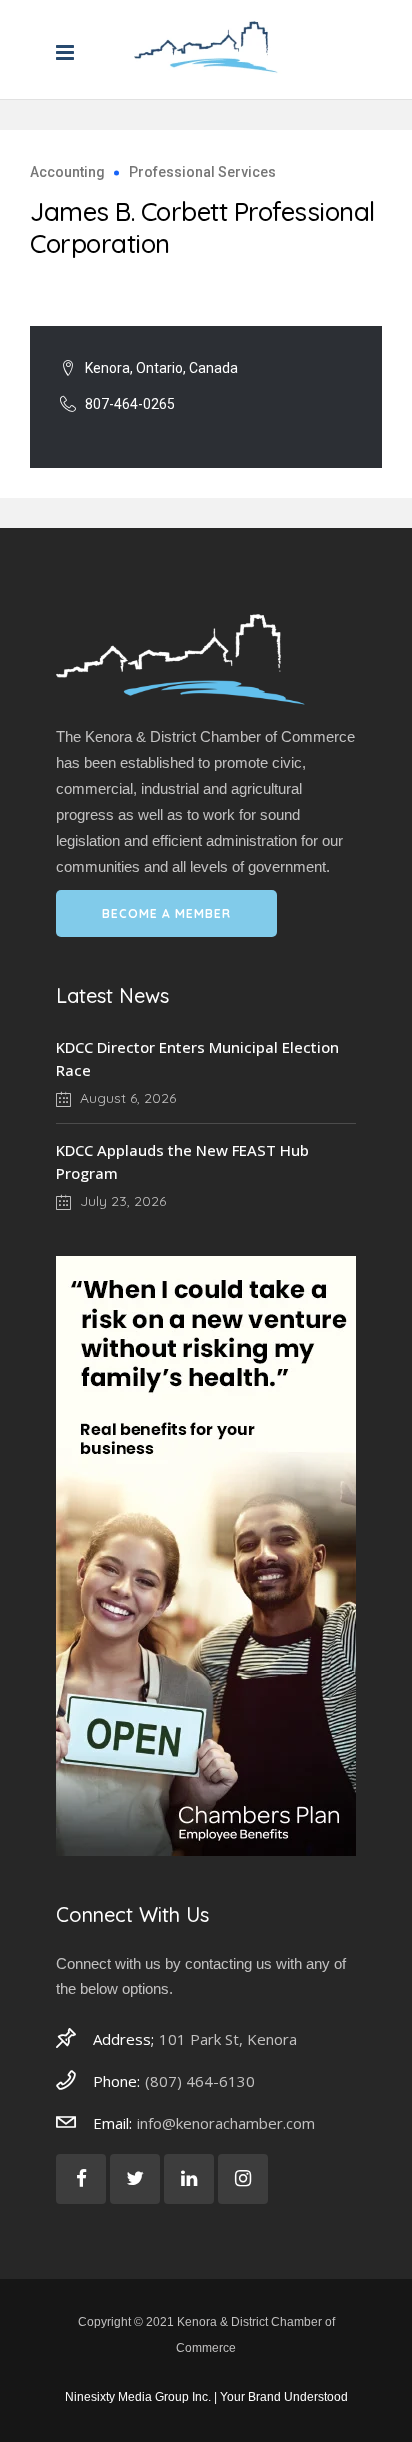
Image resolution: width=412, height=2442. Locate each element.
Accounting (67, 172)
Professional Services (202, 172)
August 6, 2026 (126, 1098)
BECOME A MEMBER (166, 913)
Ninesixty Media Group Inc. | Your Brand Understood (206, 2397)
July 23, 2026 (121, 1201)
